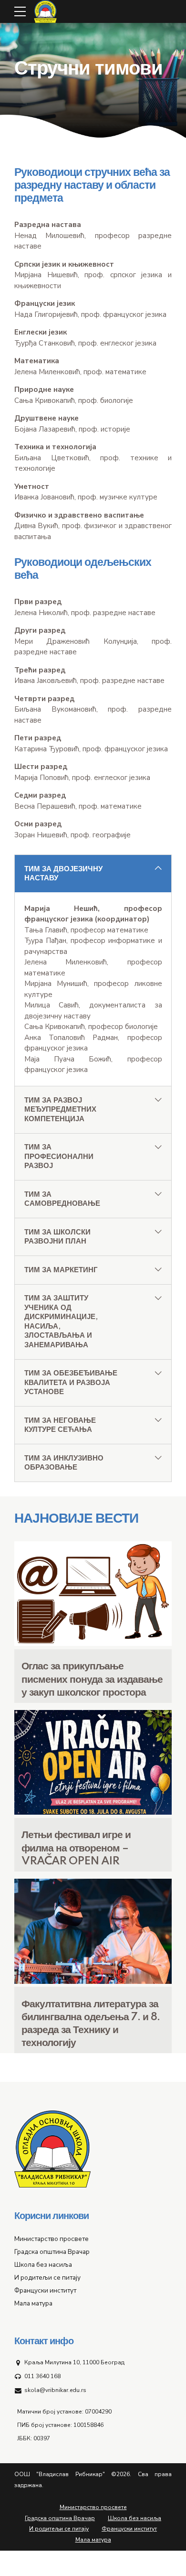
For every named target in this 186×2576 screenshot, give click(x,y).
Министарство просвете (52, 2239)
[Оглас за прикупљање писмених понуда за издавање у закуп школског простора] (93, 1644)
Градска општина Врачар (52, 2252)
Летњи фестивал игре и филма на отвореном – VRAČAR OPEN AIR (76, 1848)
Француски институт (45, 2290)
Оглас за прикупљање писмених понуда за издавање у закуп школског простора (92, 1679)
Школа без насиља (43, 2265)
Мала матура (33, 2303)
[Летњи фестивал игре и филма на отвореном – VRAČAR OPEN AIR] (93, 1812)
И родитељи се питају (47, 2278)
